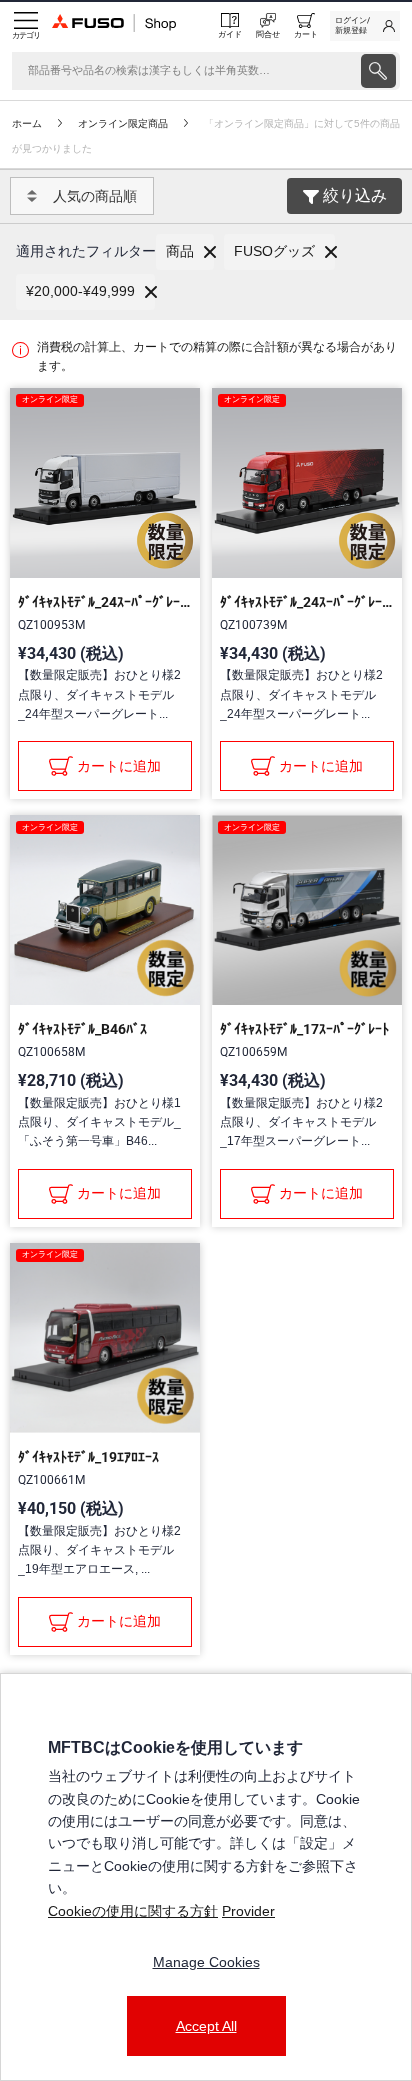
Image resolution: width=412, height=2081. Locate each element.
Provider (248, 1911)
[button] (185, 252)
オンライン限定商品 (123, 123)
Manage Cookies (206, 1962)
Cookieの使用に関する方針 (133, 1911)
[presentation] (378, 71)
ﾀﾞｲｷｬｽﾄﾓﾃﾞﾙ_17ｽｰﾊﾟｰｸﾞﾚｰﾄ (304, 1029)
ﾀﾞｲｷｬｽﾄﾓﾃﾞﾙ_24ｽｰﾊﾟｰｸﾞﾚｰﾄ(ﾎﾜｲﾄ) (105, 602)
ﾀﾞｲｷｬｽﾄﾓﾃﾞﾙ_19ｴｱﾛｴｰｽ (88, 1457)
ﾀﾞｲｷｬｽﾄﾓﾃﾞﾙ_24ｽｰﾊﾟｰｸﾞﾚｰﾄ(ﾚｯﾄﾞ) (307, 602)
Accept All (206, 2026)
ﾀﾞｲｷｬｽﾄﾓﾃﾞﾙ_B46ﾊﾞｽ (82, 1029)
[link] (365, 26)
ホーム (27, 123)
